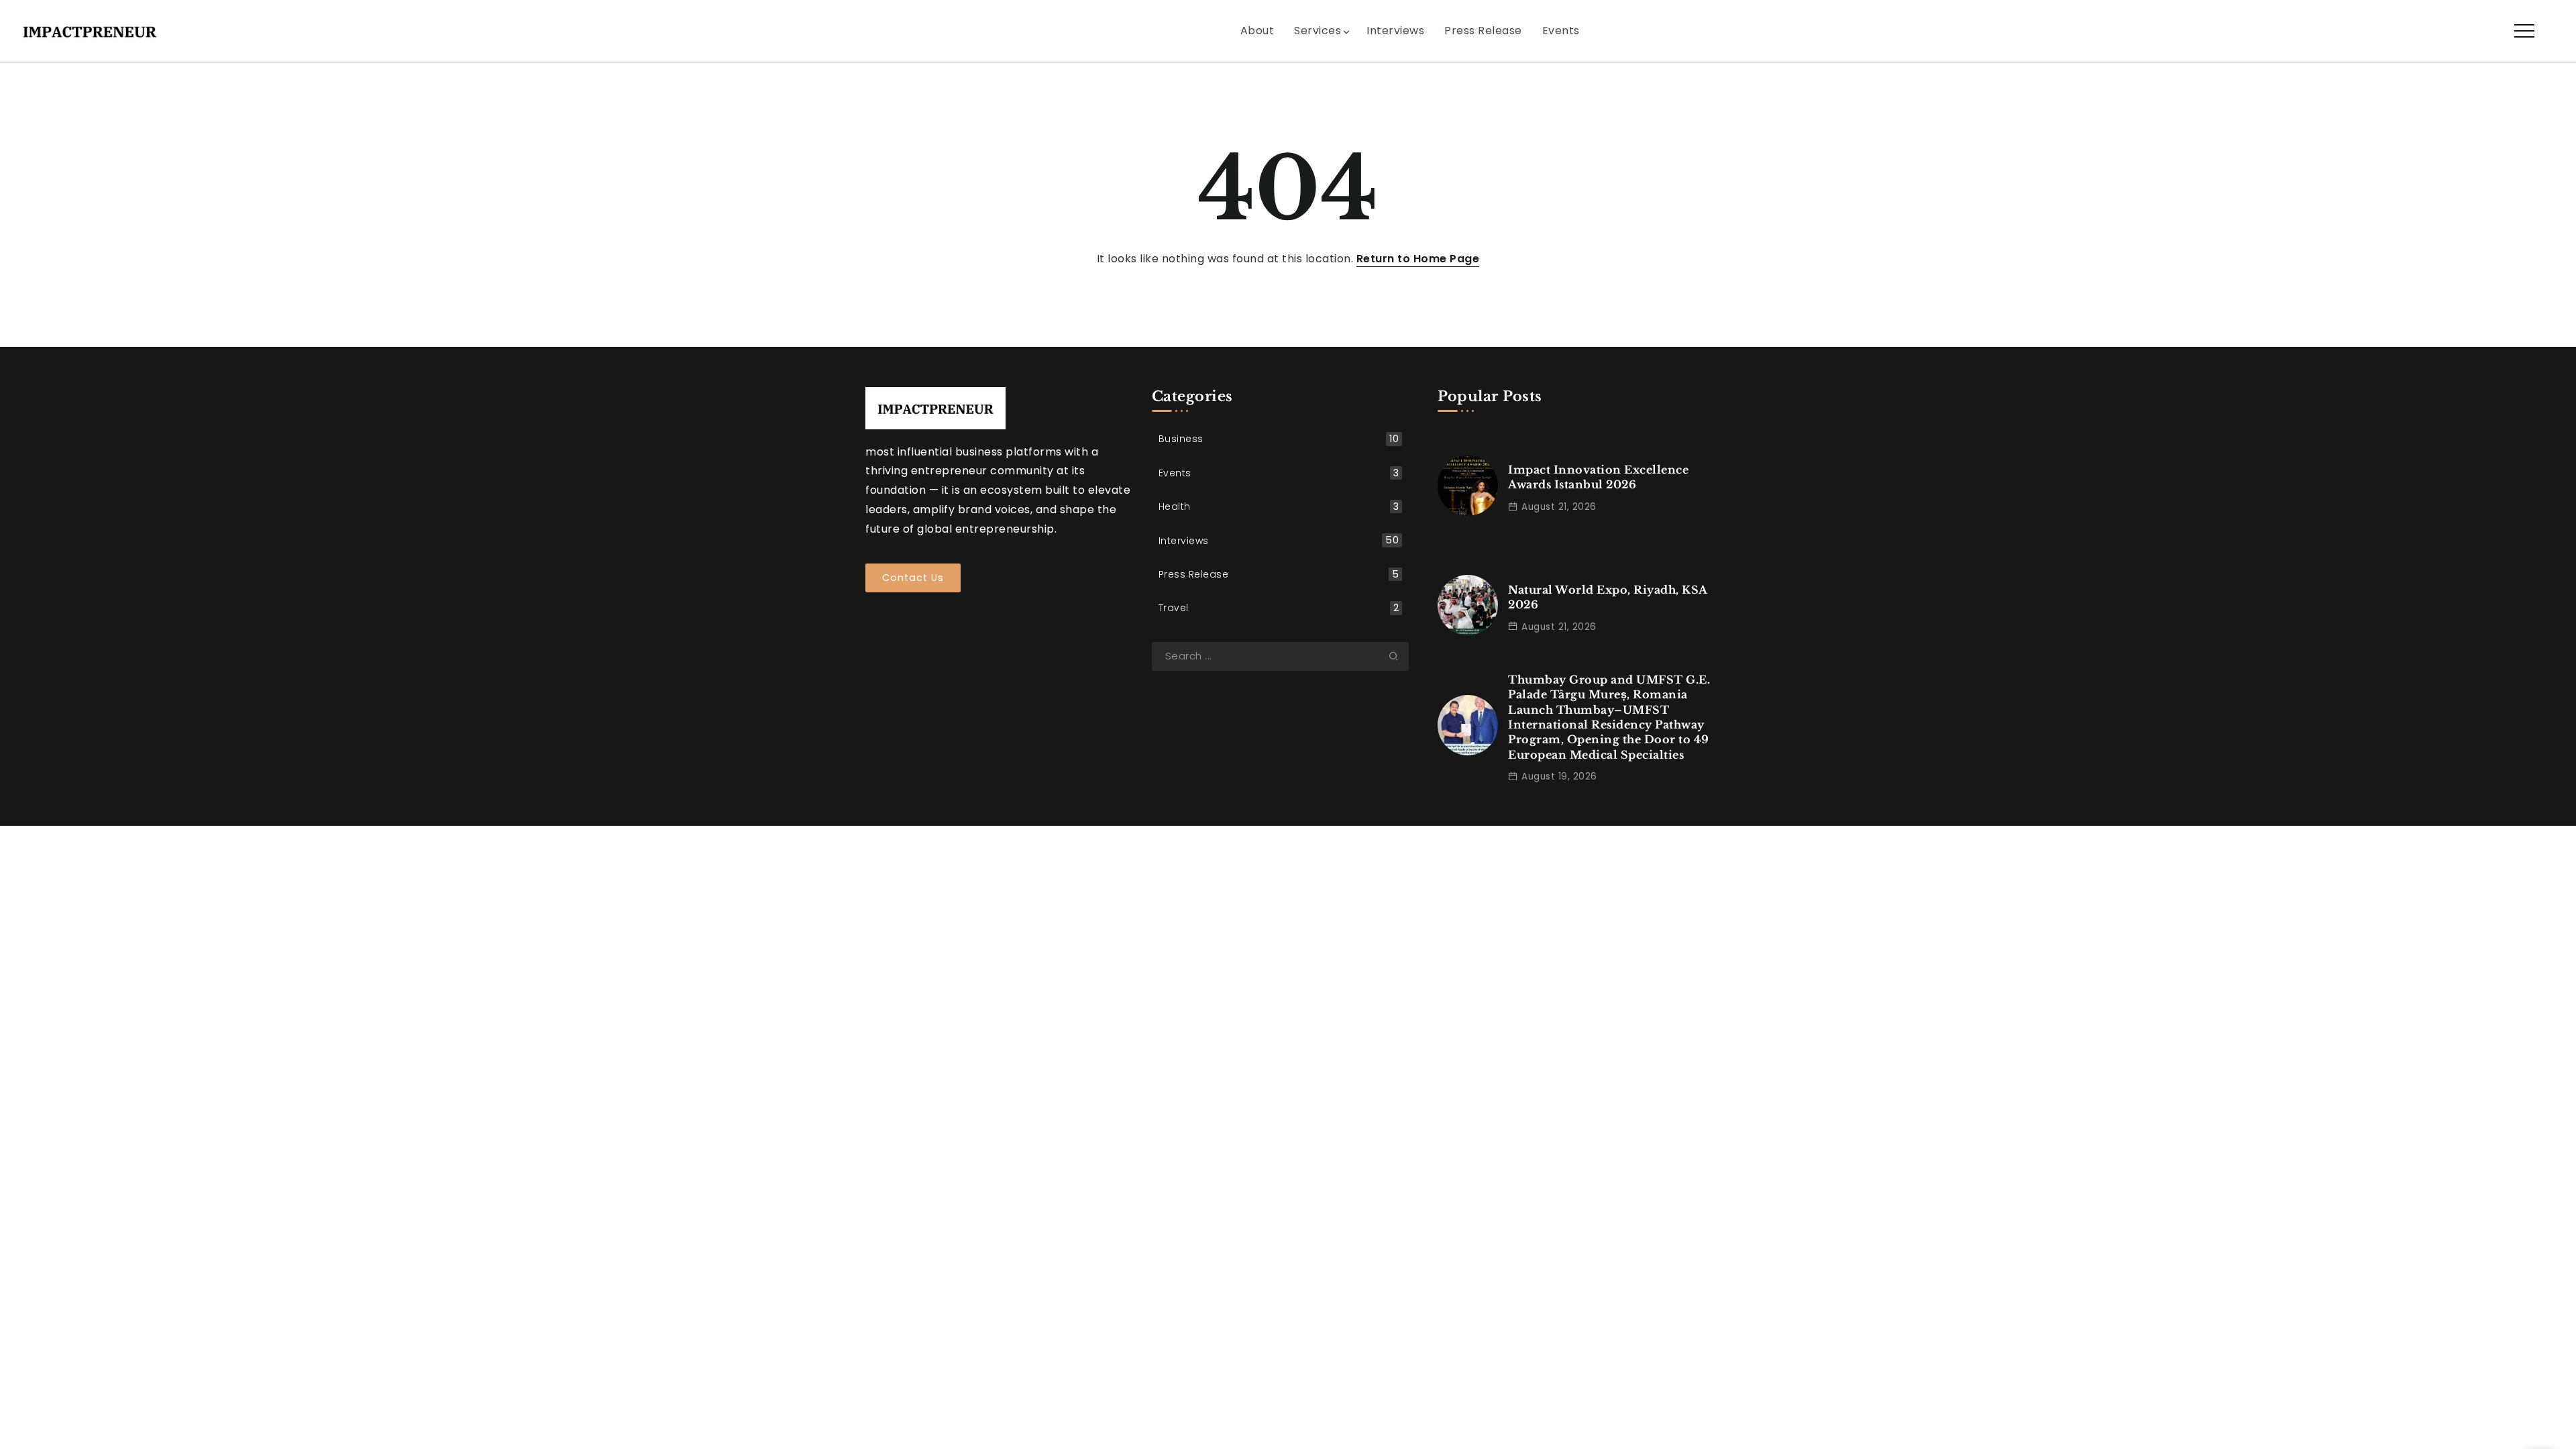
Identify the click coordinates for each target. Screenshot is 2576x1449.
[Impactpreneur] (90, 30)
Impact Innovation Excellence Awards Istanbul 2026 (1598, 477)
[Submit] (1399, 656)
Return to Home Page (1418, 259)
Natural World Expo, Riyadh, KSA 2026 (1608, 597)
